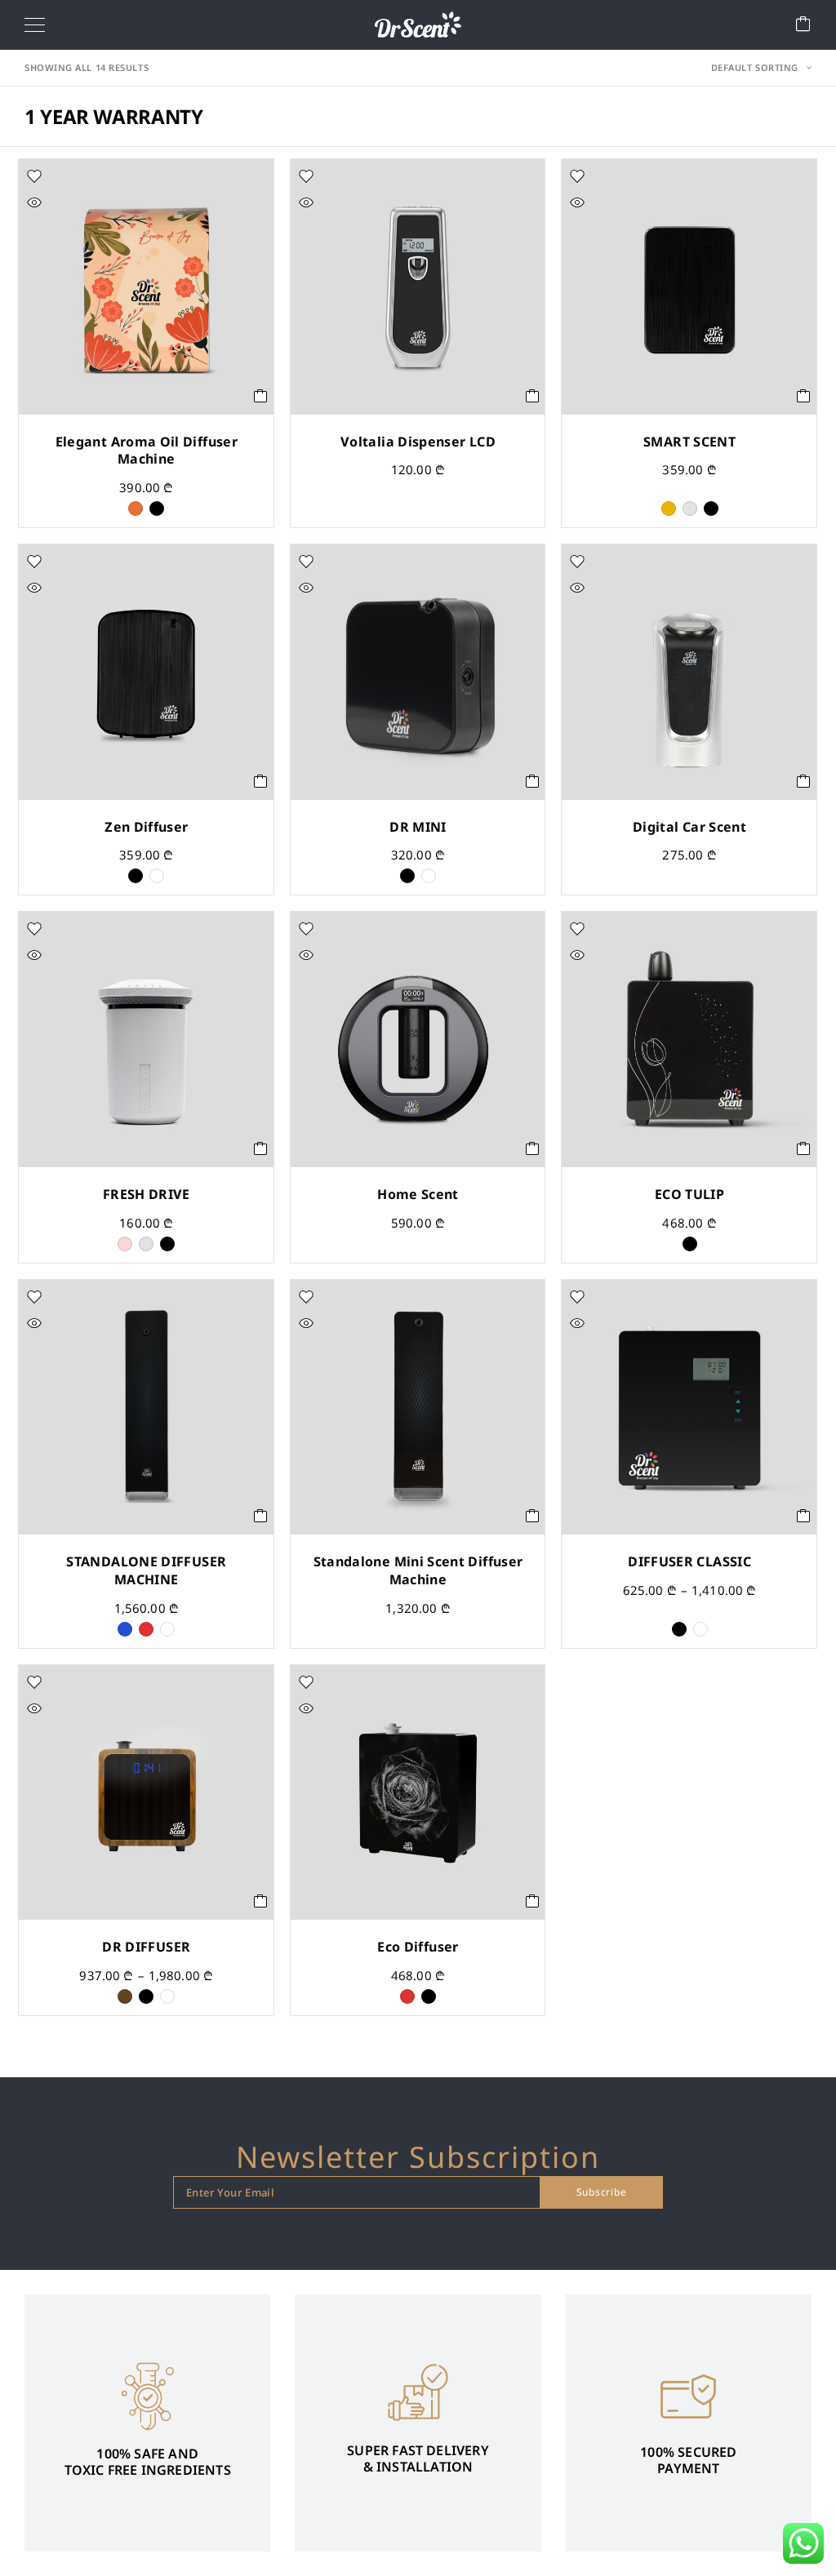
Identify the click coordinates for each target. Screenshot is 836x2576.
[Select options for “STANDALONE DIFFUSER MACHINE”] (261, 1516)
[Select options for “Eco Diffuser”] (533, 1901)
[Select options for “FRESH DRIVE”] (261, 1148)
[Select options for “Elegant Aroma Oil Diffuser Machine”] (261, 396)
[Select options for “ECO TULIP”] (804, 1148)
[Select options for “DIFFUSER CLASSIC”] (804, 1516)
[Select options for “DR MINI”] (533, 781)
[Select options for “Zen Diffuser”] (261, 781)
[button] (533, 396)
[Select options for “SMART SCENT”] (804, 396)
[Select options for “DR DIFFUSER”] (261, 1901)
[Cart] (803, 25)
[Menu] (35, 24)
